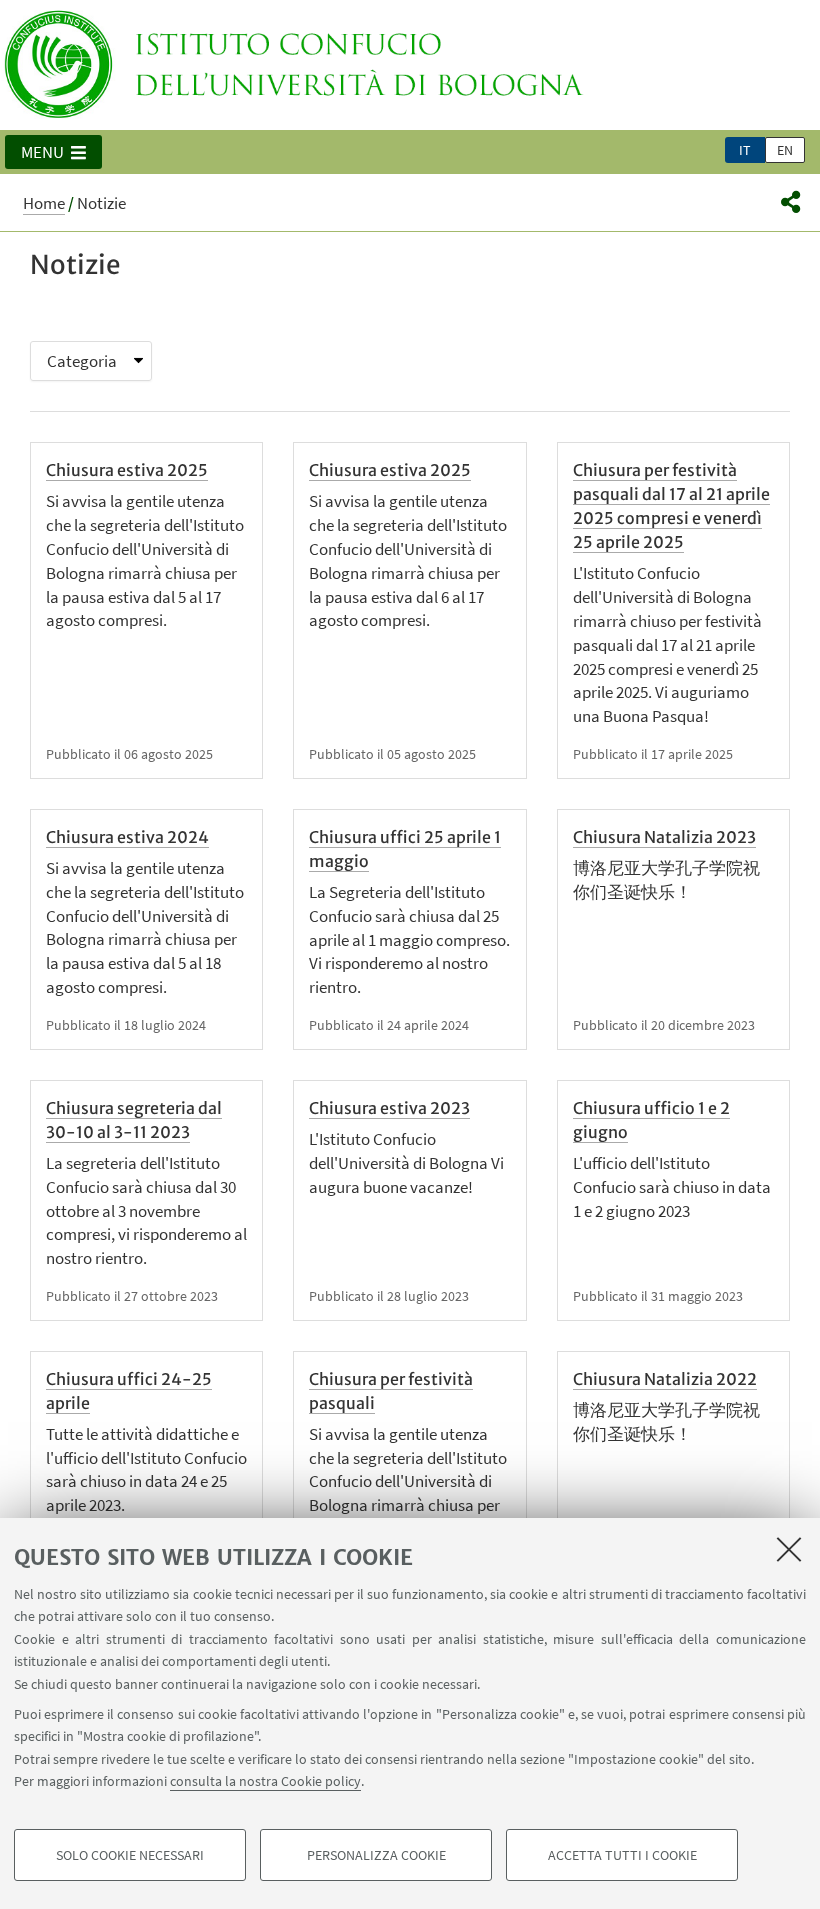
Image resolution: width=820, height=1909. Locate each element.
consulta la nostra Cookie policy (265, 1781)
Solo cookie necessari (130, 1855)
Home (44, 203)
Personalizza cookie (376, 1855)
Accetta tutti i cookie (622, 1855)
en (785, 150)
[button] (53, 152)
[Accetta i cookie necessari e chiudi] (789, 1549)
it (745, 150)
